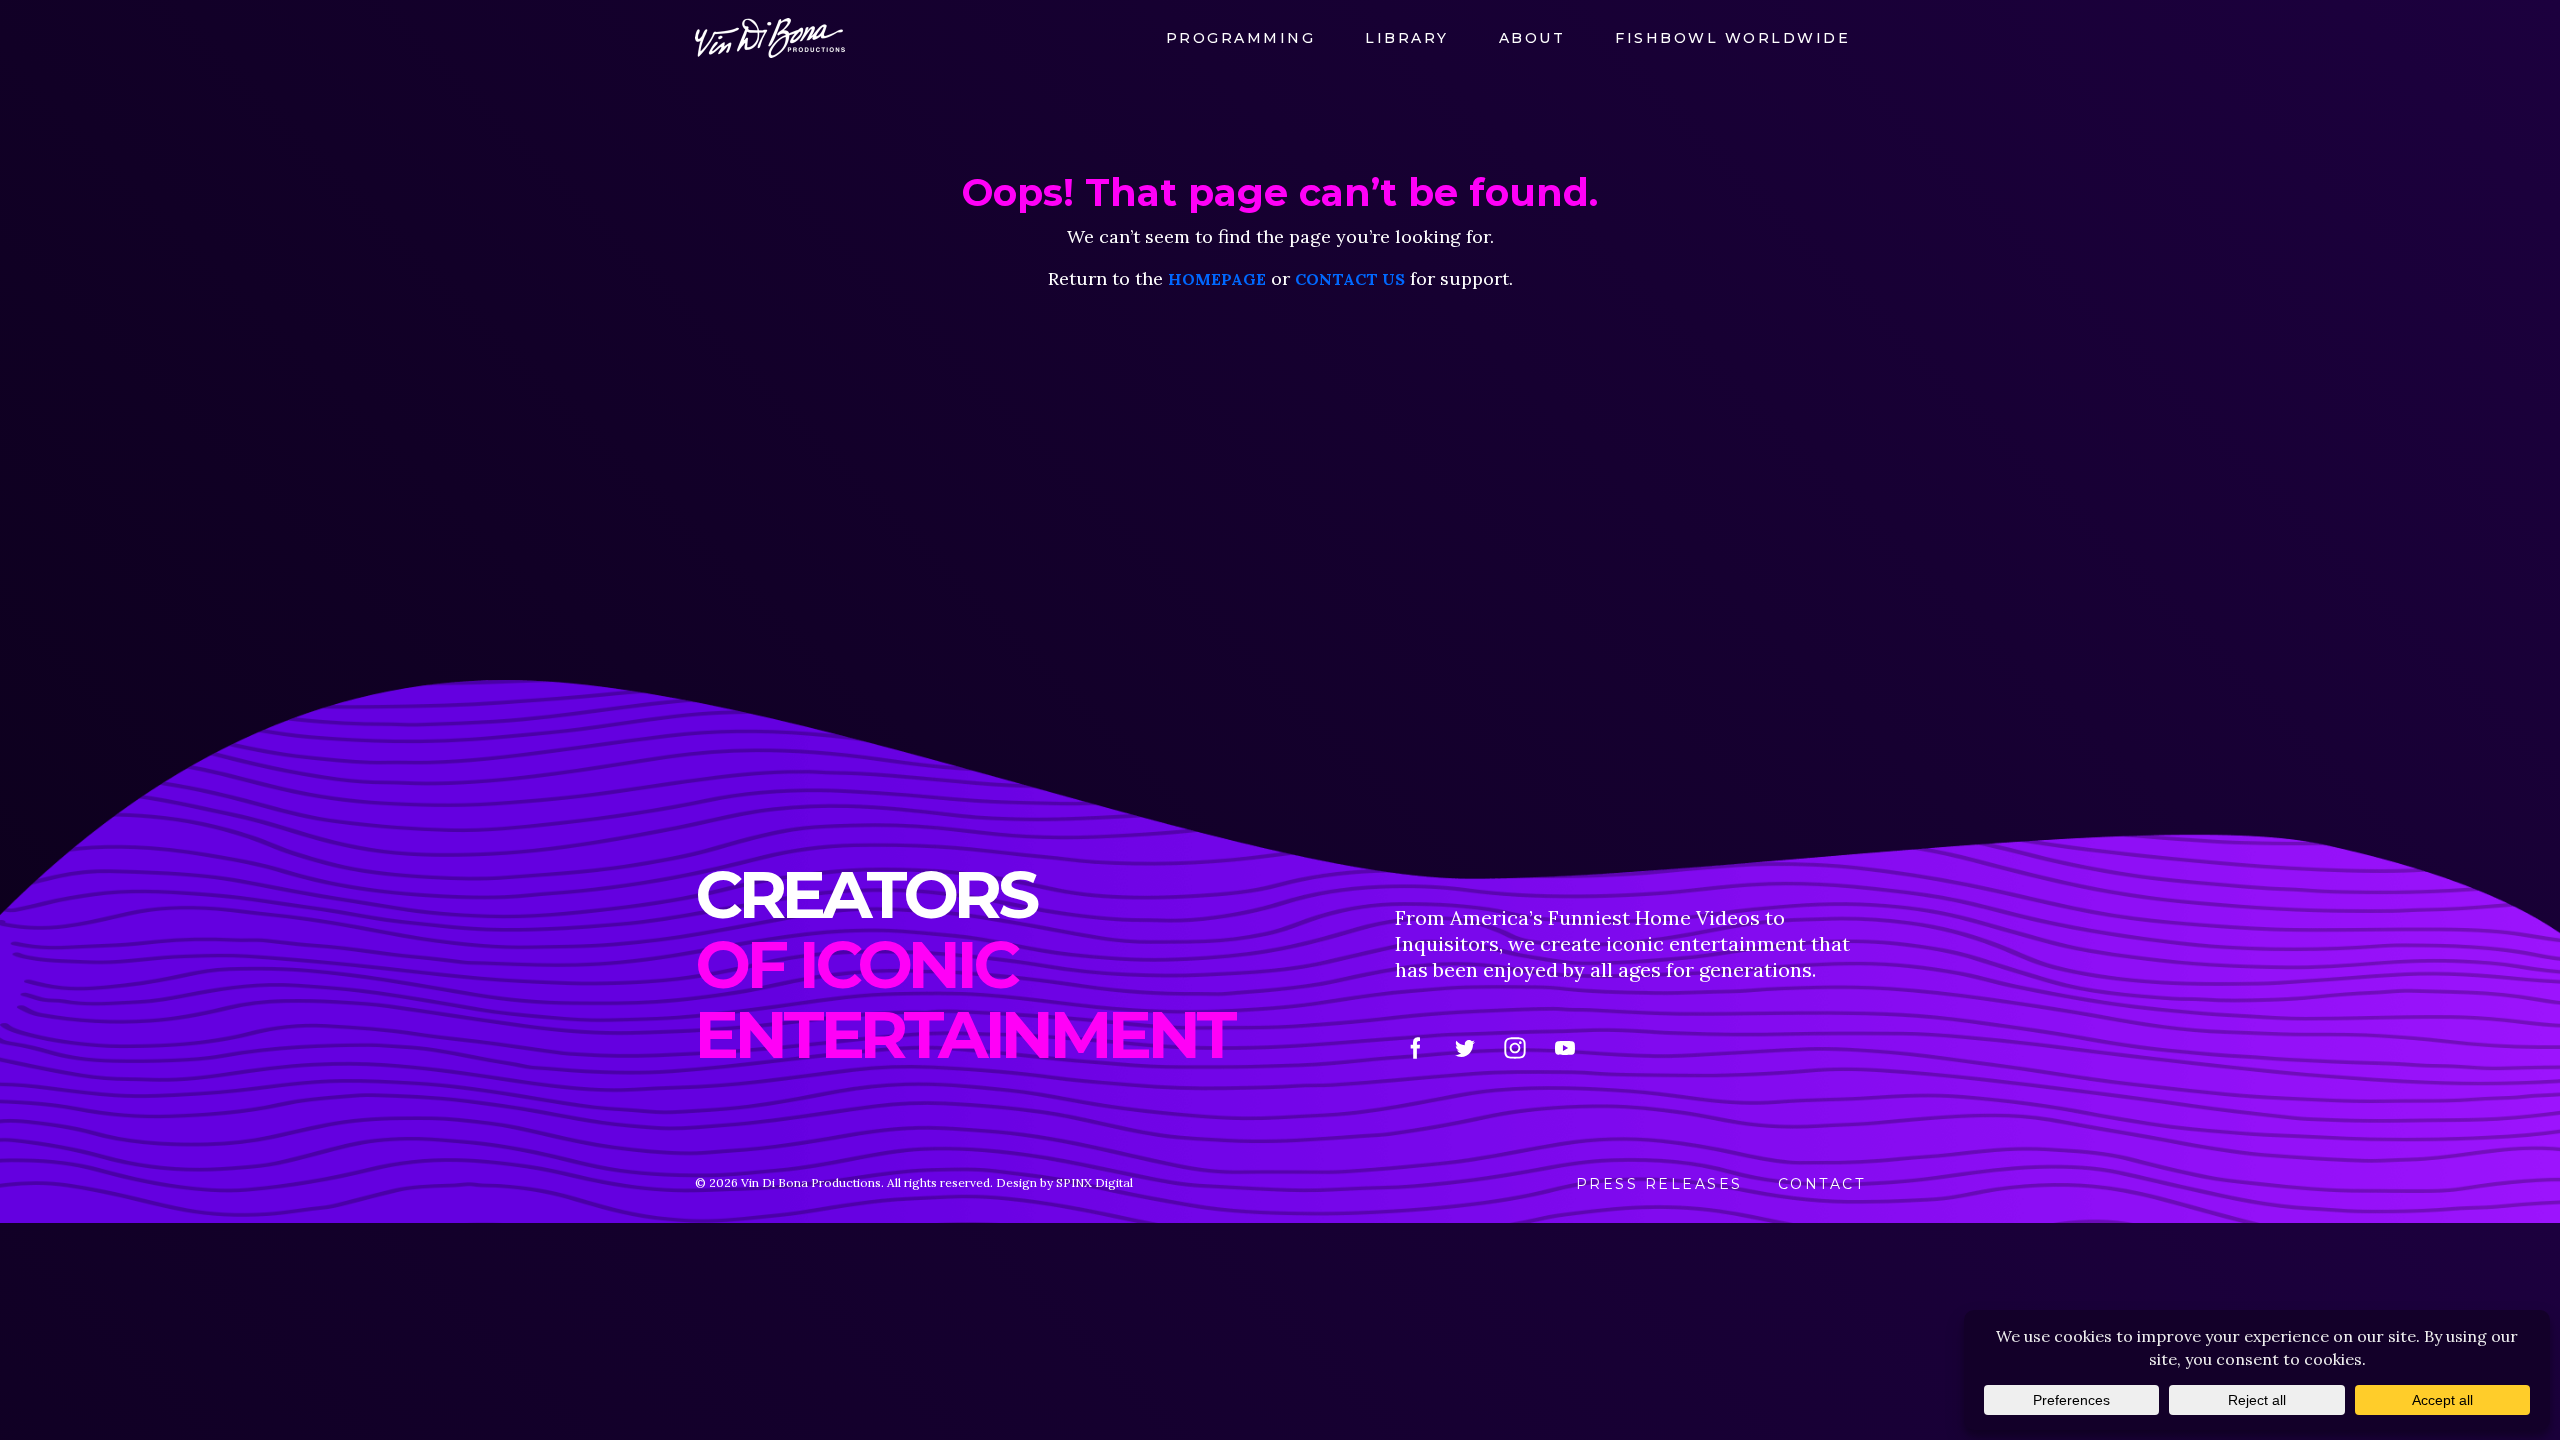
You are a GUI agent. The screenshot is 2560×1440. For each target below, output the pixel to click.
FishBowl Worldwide (1732, 38)
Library (1407, 38)
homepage (1217, 279)
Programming (1241, 38)
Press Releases (1659, 1184)
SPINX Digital (1094, 1182)
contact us (1350, 279)
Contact (1822, 1184)
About (1532, 38)
